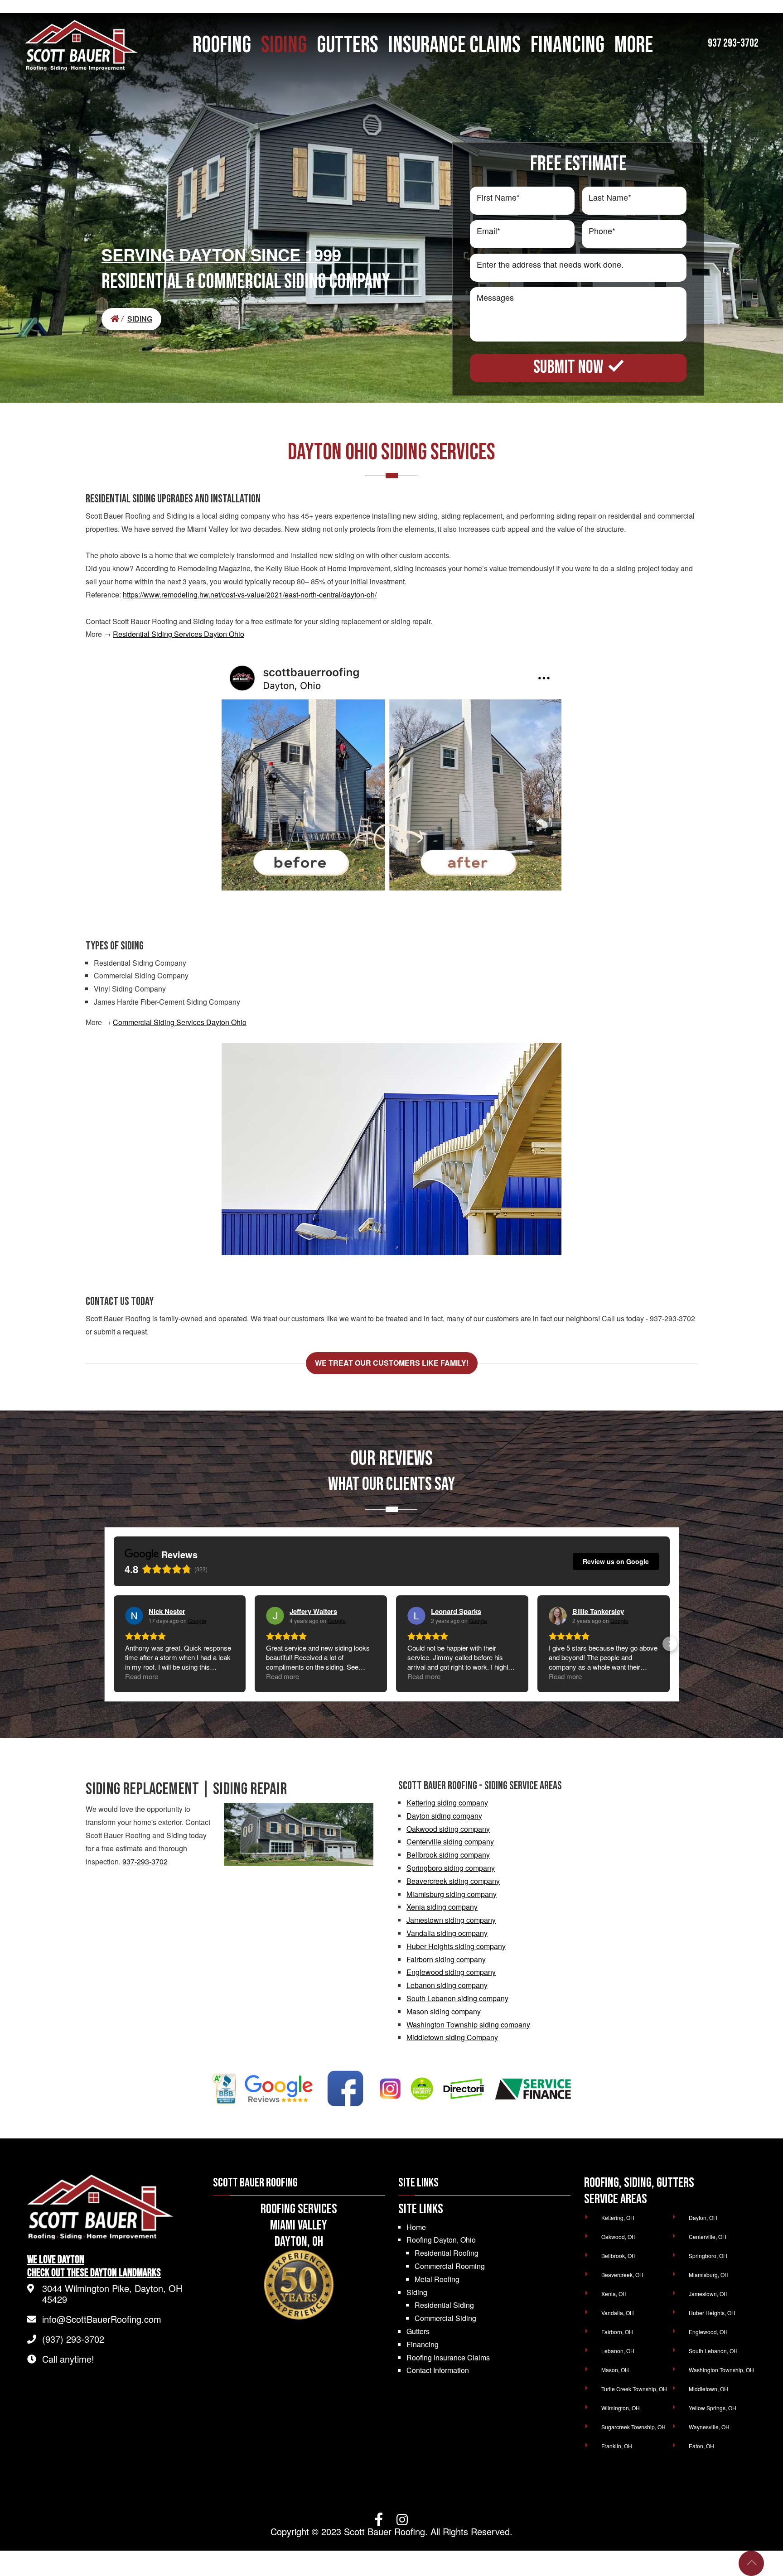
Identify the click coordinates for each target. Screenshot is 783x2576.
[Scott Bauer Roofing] (118, 319)
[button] (114, 1644)
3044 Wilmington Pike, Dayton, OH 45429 (112, 2294)
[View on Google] (134, 1616)
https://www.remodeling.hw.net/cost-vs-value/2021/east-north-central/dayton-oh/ (250, 595)
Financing (423, 2344)
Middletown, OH (708, 2389)
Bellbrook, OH (619, 2256)
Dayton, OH (703, 2217)
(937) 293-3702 (73, 2339)
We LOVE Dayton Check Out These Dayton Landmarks (94, 2266)
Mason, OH (615, 2370)
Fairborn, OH (617, 2332)
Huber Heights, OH (712, 2313)
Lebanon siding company (447, 1985)
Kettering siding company (447, 1803)
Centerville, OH (708, 2237)
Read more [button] (142, 1676)
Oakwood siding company (448, 1829)
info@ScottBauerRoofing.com (102, 2319)
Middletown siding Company (452, 2037)
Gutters (418, 2331)
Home (416, 2227)
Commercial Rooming (450, 2266)
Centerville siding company (450, 1842)
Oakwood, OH (619, 2237)
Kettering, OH (618, 2217)
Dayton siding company (444, 1816)
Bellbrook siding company (448, 1855)
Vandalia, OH (618, 2313)
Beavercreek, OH (622, 2275)
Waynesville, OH (709, 2427)
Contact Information (438, 2370)
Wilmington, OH (621, 2408)
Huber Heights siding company (456, 1946)
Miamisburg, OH (709, 2275)
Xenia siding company (442, 1907)
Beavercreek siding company (453, 1881)
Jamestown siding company (451, 1920)
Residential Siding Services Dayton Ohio (179, 634)
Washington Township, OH (721, 2370)
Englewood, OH (708, 2332)
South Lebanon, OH (713, 2351)
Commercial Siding (445, 2318)
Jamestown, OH (708, 2294)
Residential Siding (444, 2305)
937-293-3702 (145, 1861)
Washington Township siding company (468, 2025)
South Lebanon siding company (457, 1998)
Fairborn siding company (446, 1959)
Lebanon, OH (618, 2351)
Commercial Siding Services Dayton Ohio (180, 1022)
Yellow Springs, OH (713, 2408)
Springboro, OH (708, 2256)
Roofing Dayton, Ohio (441, 2240)
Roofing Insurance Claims (448, 2357)
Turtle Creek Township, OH (634, 2389)
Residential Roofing (447, 2253)
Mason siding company (444, 2011)
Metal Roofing (437, 2279)
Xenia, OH (614, 2294)
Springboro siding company (451, 1868)
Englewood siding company (451, 1972)
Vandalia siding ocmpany (447, 1933)
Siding (417, 2292)
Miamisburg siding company (452, 1894)
